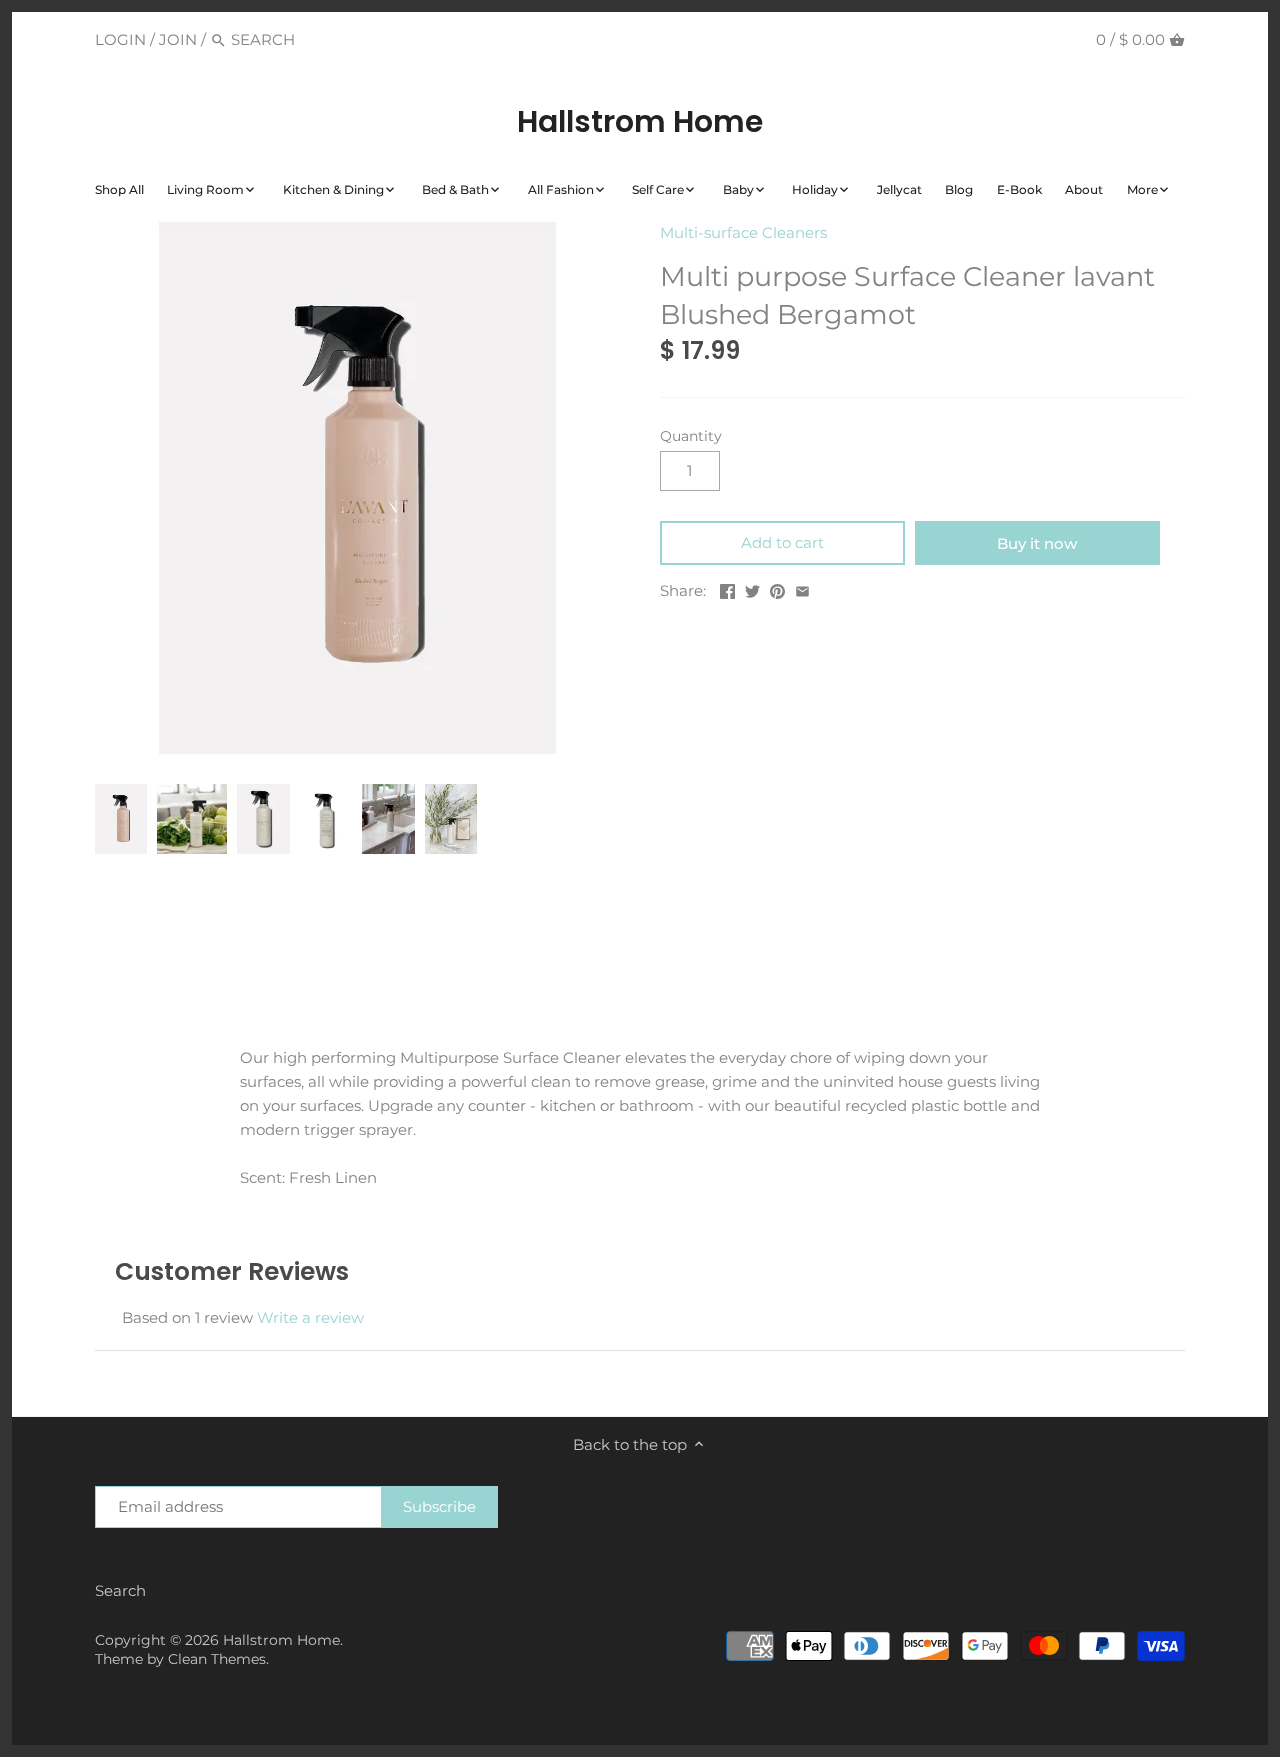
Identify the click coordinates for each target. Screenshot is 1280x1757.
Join (178, 39)
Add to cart (782, 542)
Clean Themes (217, 1659)
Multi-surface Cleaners (743, 232)
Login (120, 39)
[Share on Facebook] (727, 588)
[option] (121, 819)
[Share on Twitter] (752, 588)
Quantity (691, 436)
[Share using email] (802, 588)
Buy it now (1037, 543)
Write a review (310, 1317)
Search (120, 1590)
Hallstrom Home (640, 122)
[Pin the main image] (777, 588)
